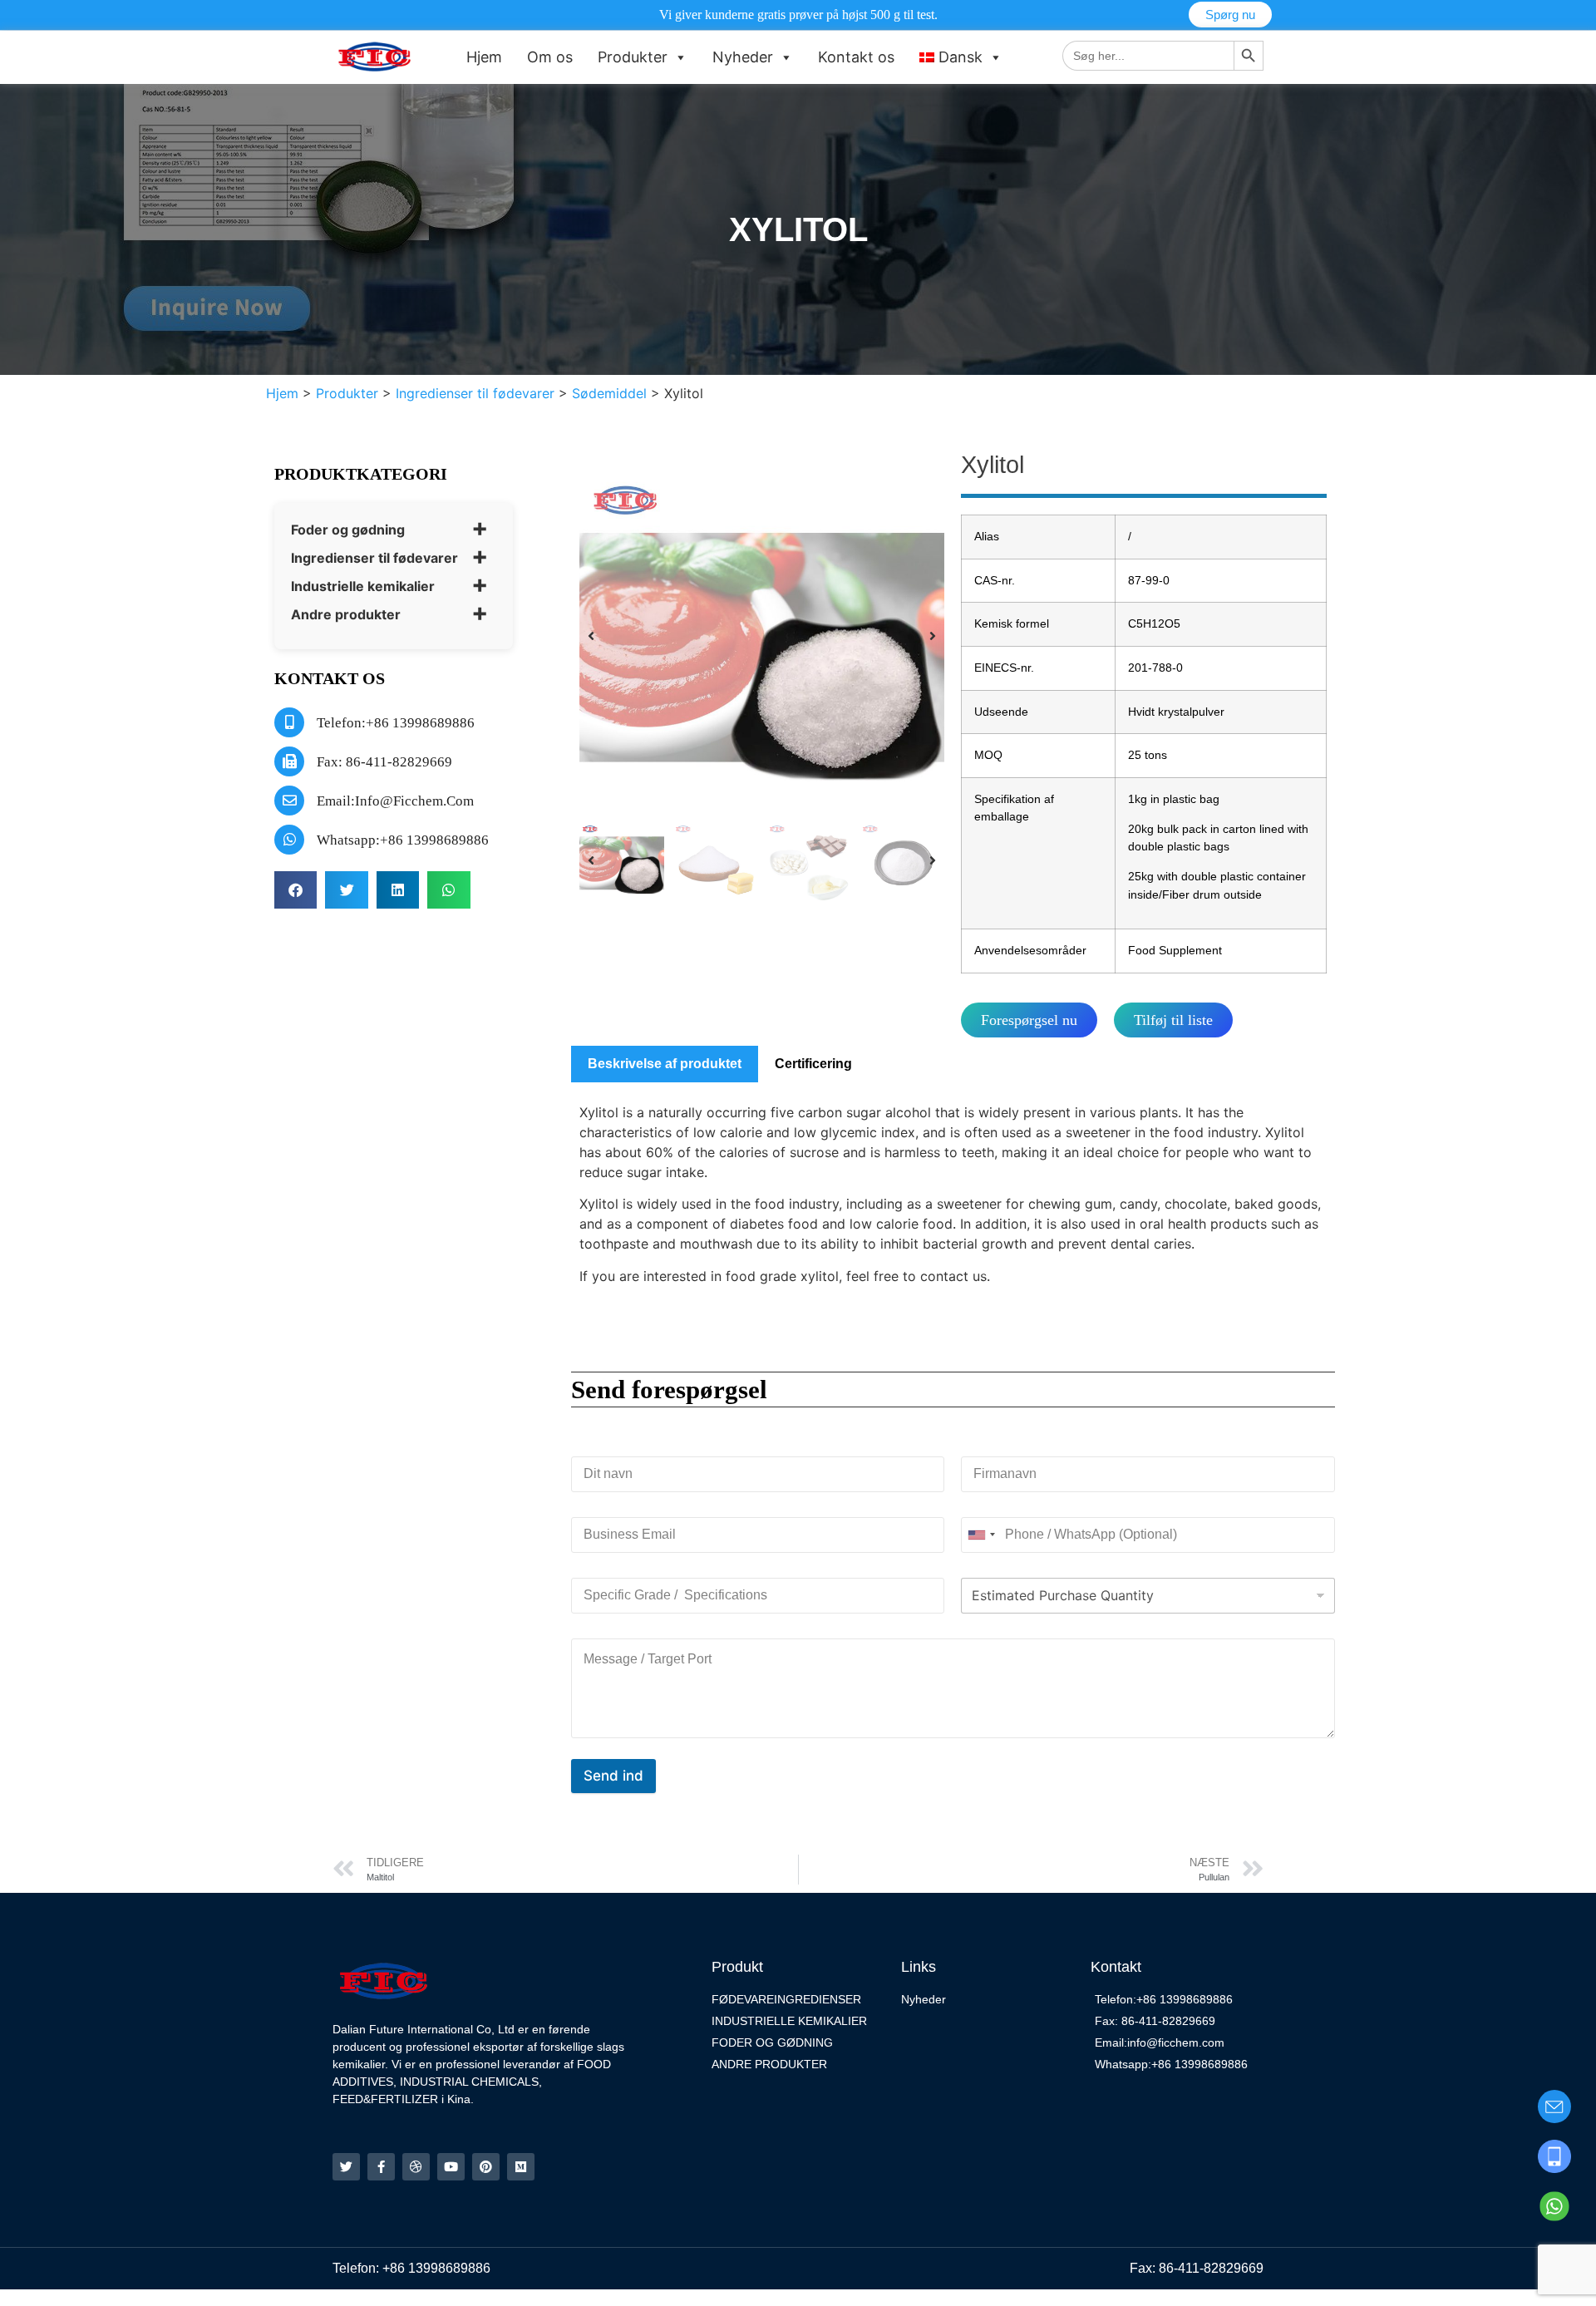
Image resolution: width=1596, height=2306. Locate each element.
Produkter (633, 57)
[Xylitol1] (762, 636)
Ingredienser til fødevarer (374, 558)
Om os (550, 57)
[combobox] (981, 1535)
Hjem (484, 57)
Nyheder (743, 57)
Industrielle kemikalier (363, 586)
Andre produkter (346, 614)
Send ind (613, 1776)
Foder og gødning (348, 530)
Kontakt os (856, 57)
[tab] (665, 1064)
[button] (296, 890)
